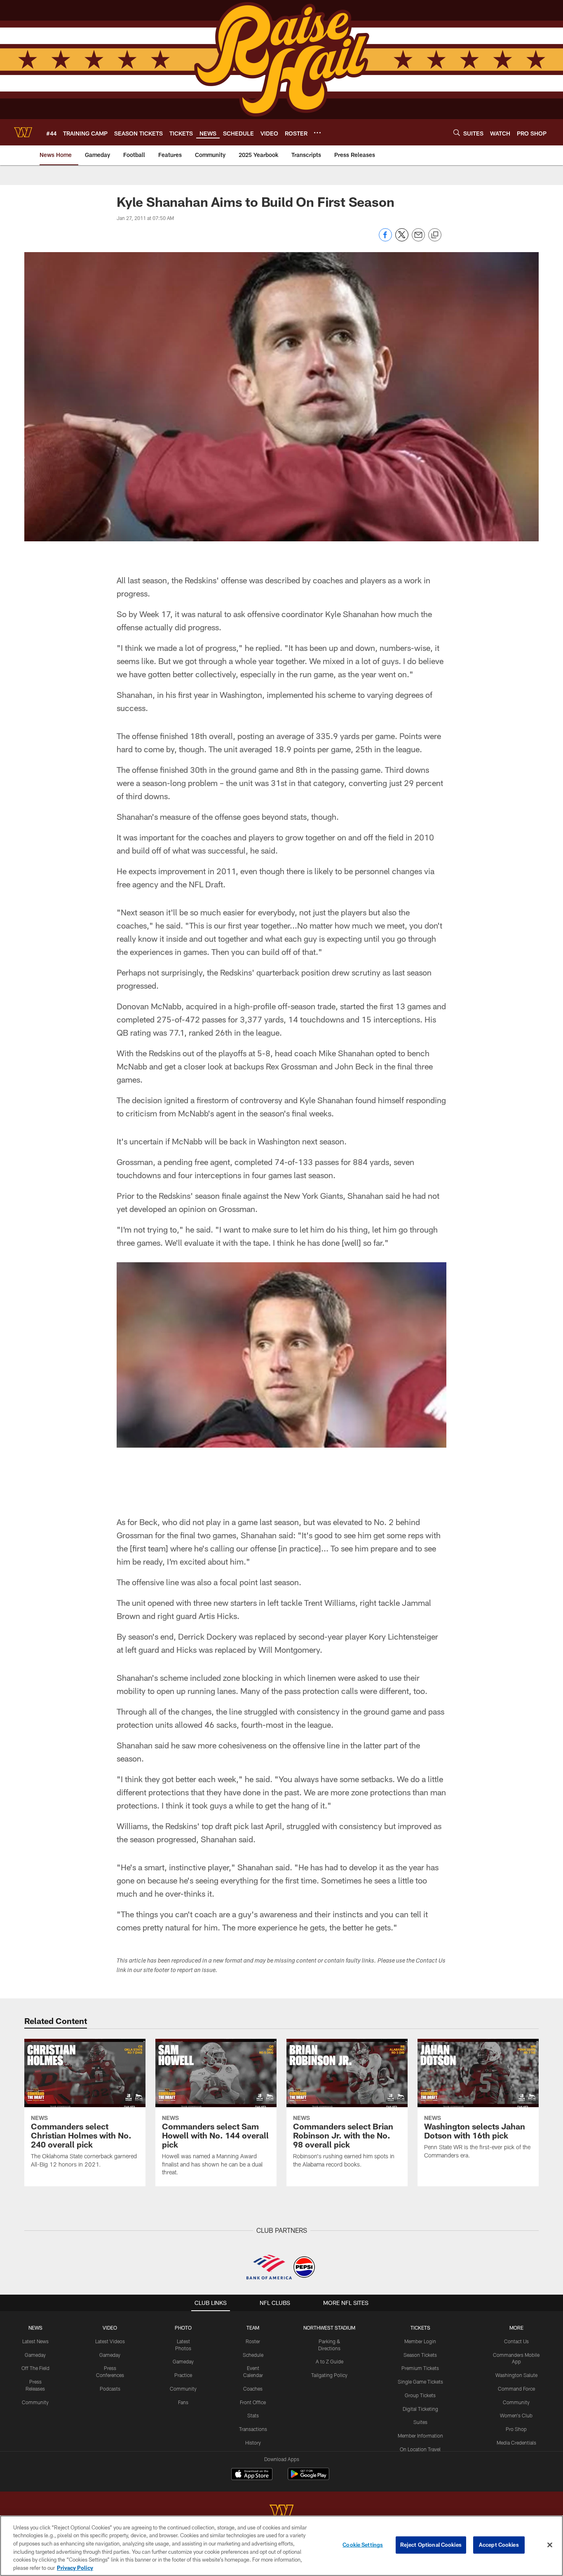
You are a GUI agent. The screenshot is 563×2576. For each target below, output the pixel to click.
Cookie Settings (363, 2545)
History (253, 2443)
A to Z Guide (330, 2361)
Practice (183, 2375)
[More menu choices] (317, 133)
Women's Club (516, 2415)
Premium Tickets (420, 2368)
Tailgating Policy (329, 2375)
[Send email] (418, 239)
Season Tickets (420, 2355)
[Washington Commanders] (281, 2512)
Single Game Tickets (420, 2382)
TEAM (253, 2328)
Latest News (35, 2341)
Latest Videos (110, 2341)
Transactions (253, 2429)
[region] (281, 2546)
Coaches (253, 2389)
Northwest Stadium (329, 2328)
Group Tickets (420, 2395)
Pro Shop (516, 2429)
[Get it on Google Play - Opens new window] (308, 2478)
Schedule (253, 2355)
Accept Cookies (499, 2545)
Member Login (420, 2341)
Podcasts (110, 2389)
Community (35, 2402)
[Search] (457, 132)
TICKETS (420, 2328)
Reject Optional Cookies (431, 2545)
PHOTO (183, 2328)
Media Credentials (516, 2443)
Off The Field (35, 2368)
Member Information (420, 2436)
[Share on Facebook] (385, 239)
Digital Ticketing (420, 2409)
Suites (420, 2422)
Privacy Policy (75, 2567)
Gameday (35, 2355)
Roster (253, 2341)
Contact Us (516, 2341)
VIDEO (110, 2328)
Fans (183, 2402)
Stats (253, 2415)
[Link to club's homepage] (23, 132)
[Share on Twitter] (402, 239)
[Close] (550, 2545)
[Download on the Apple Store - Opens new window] (252, 2475)
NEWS (35, 2328)
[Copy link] (435, 235)
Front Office (253, 2402)
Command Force (516, 2389)
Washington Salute (516, 2375)
